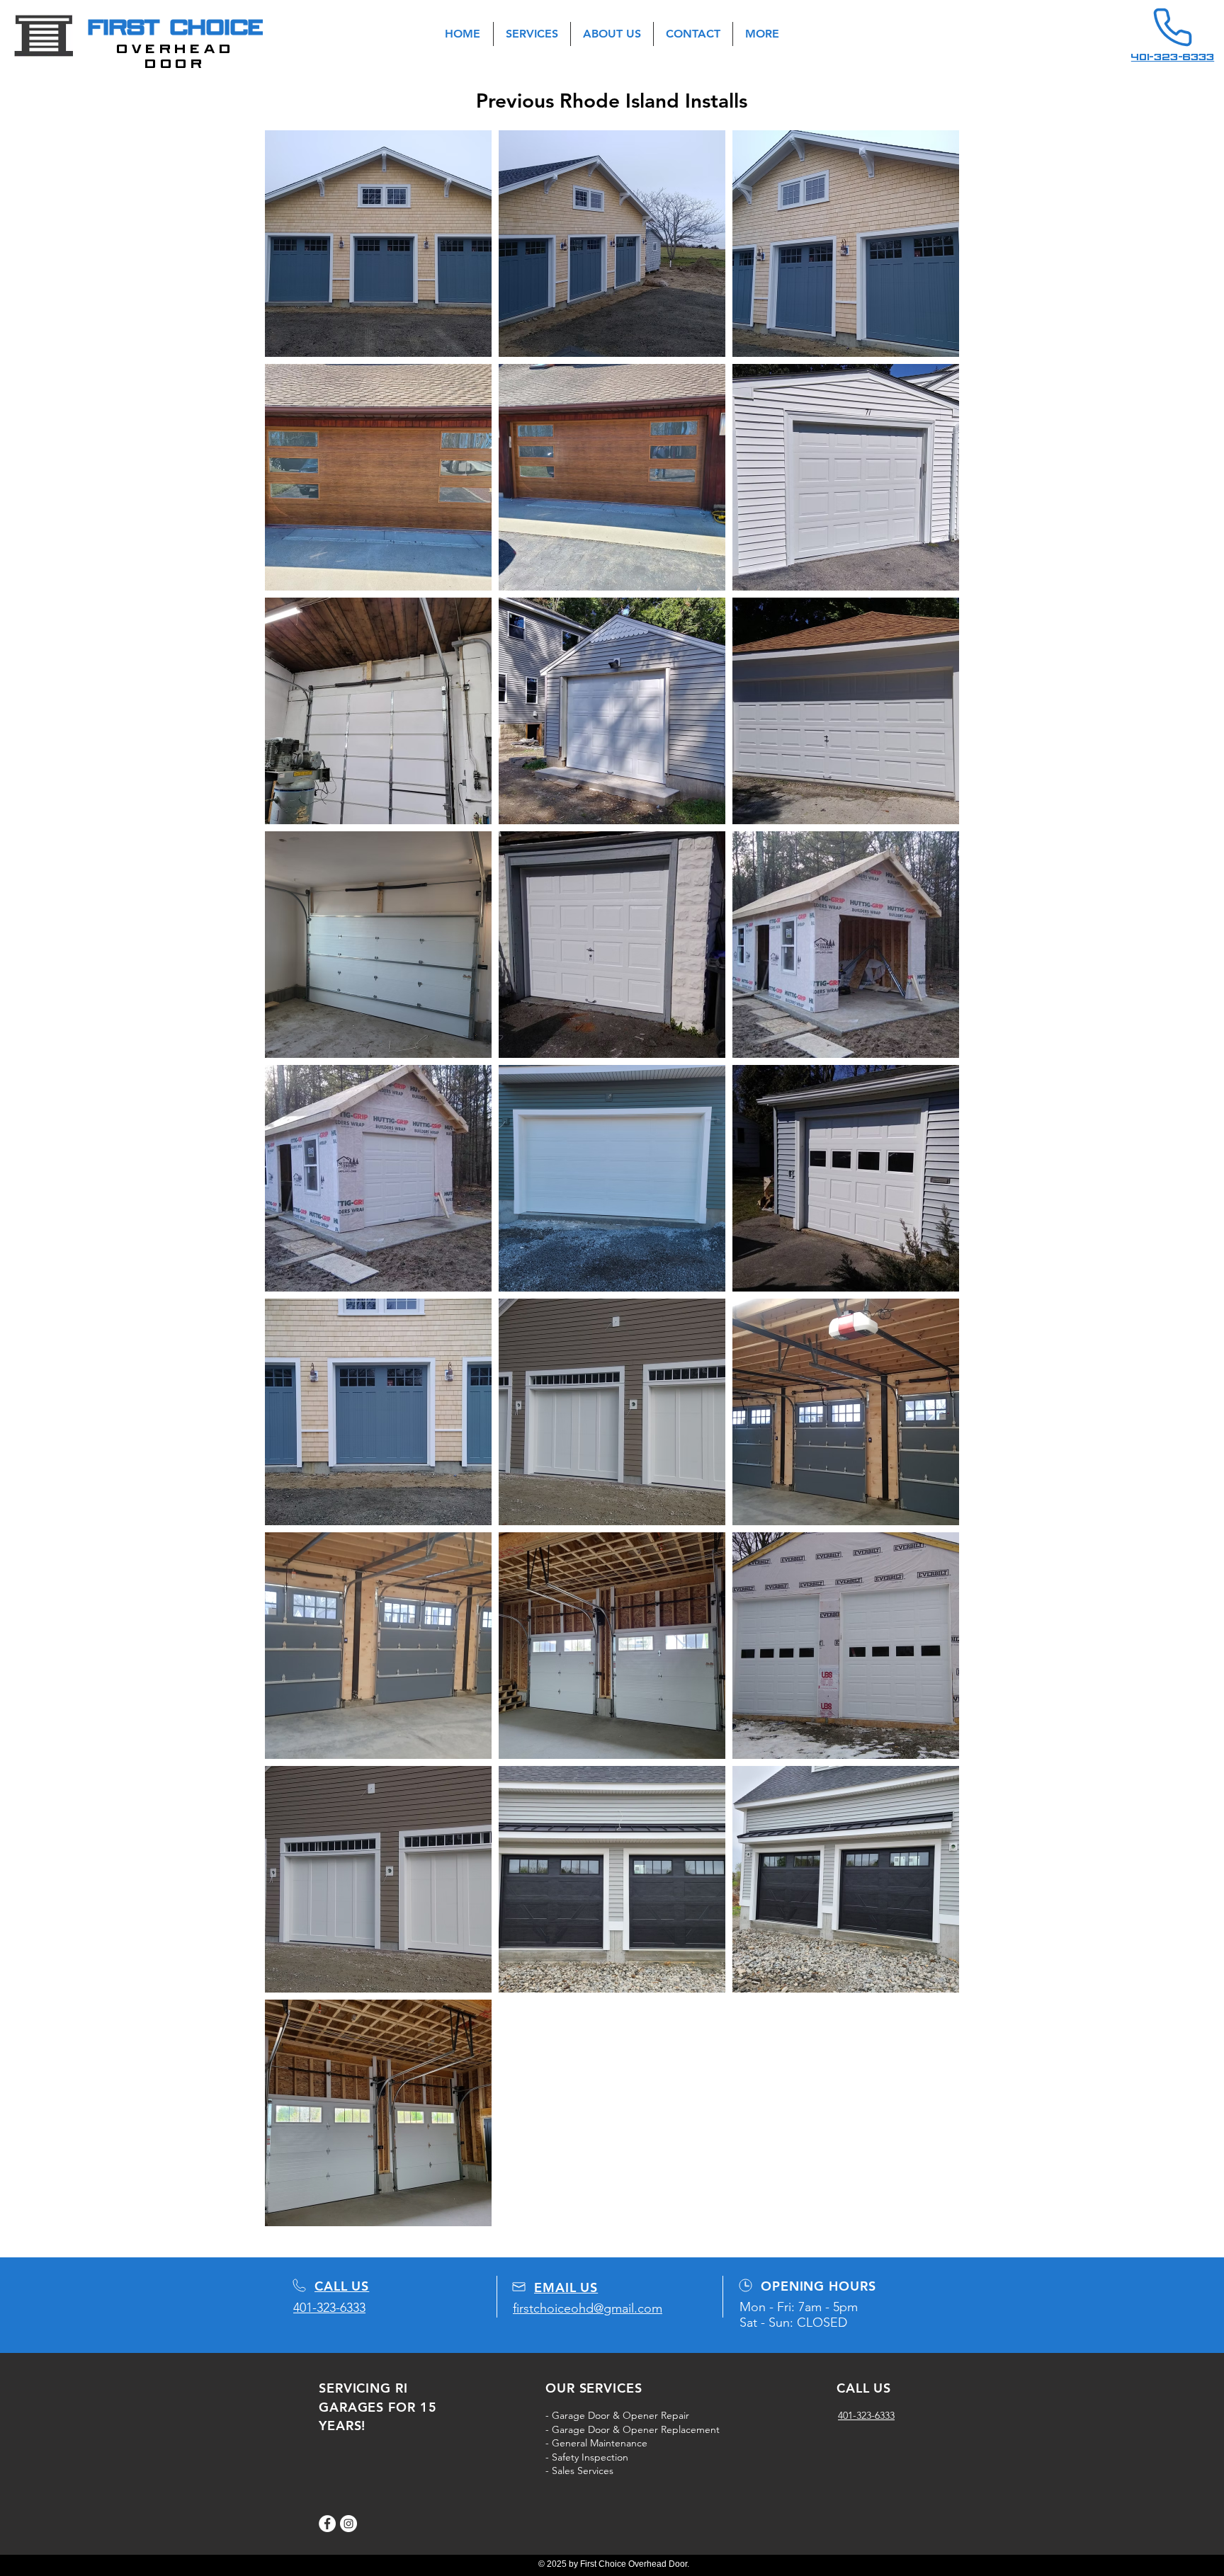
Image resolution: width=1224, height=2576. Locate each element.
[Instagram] (348, 2524)
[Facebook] (327, 2524)
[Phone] (1172, 27)
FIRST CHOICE (176, 27)
